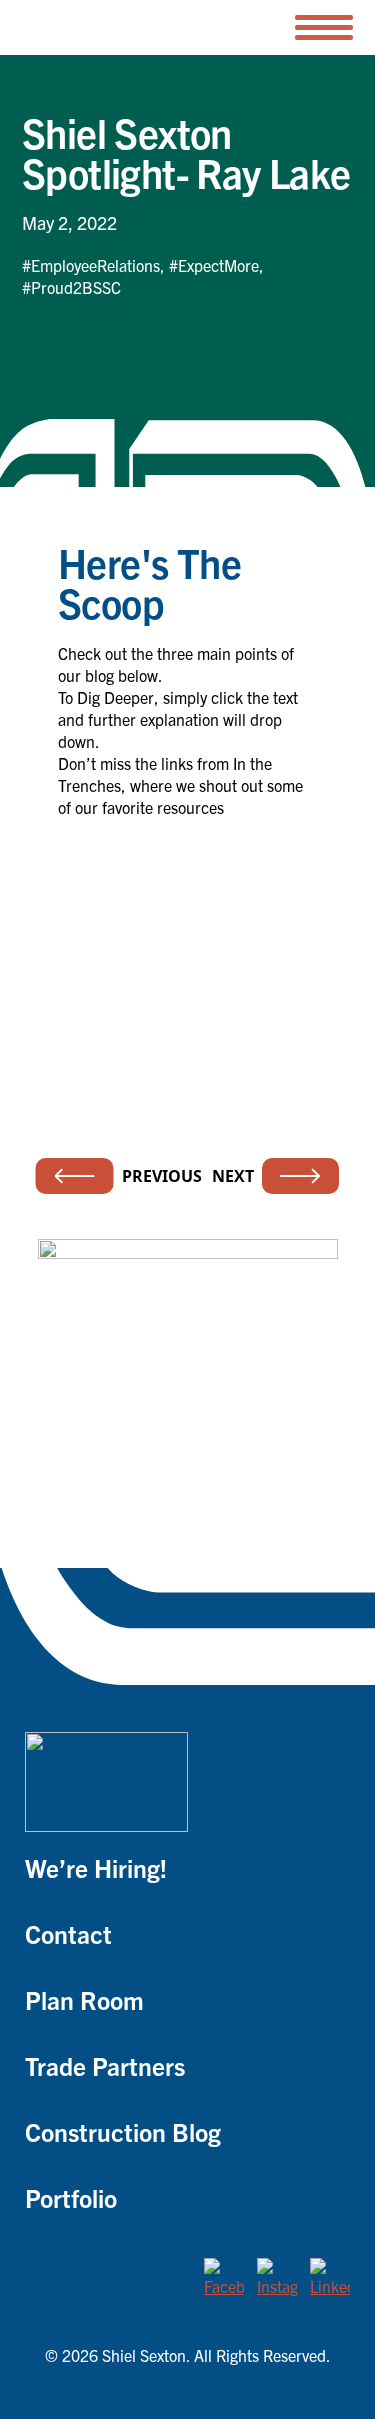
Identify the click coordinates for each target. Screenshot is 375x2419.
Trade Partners (105, 2065)
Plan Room (84, 1999)
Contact (68, 1933)
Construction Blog (123, 2131)
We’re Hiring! (96, 1867)
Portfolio (71, 2197)
